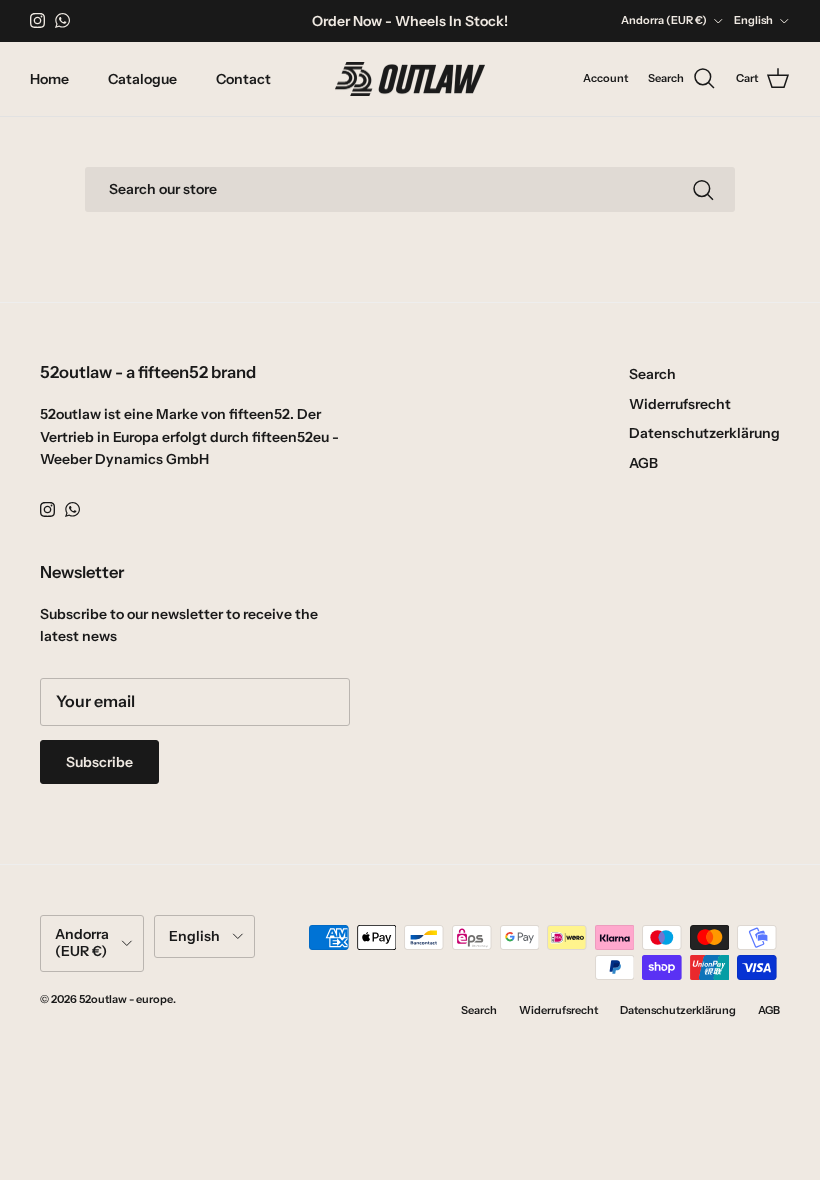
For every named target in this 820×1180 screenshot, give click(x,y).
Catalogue (142, 79)
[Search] (703, 190)
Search (652, 374)
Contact (243, 79)
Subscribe (99, 762)
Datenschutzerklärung (704, 433)
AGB (643, 463)
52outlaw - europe (126, 999)
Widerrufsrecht (680, 404)
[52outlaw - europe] (410, 79)
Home (49, 79)
